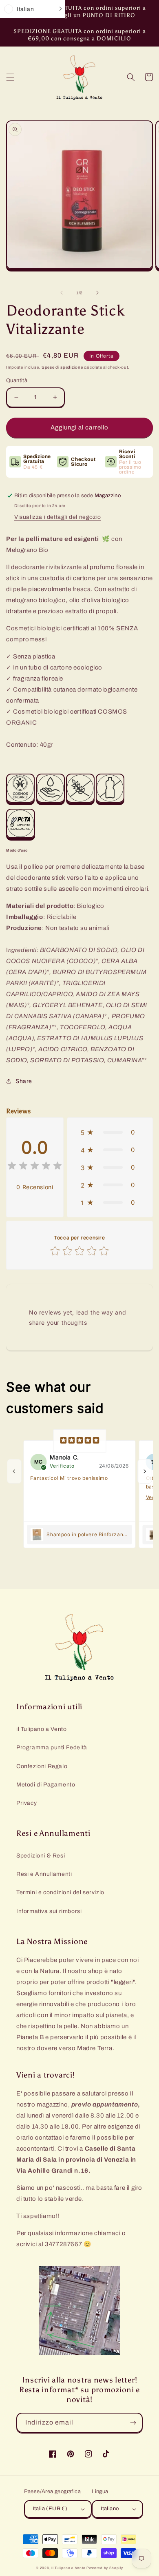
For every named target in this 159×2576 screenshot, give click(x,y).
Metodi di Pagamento (46, 1785)
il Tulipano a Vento (41, 1729)
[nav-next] (145, 1471)
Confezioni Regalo (42, 1766)
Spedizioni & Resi (41, 1856)
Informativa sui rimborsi (49, 1911)
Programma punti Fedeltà (52, 1747)
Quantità (17, 380)
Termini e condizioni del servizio (60, 1892)
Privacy (26, 1803)
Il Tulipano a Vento (68, 2568)
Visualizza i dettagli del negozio (58, 517)
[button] (10, 77)
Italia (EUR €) (50, 2509)
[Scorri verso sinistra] (62, 293)
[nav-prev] (14, 1471)
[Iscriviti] (133, 2423)
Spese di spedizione (62, 367)
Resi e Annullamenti (44, 1874)
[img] (35, 1167)
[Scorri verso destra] (97, 293)
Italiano (110, 2509)
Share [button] (24, 1081)
